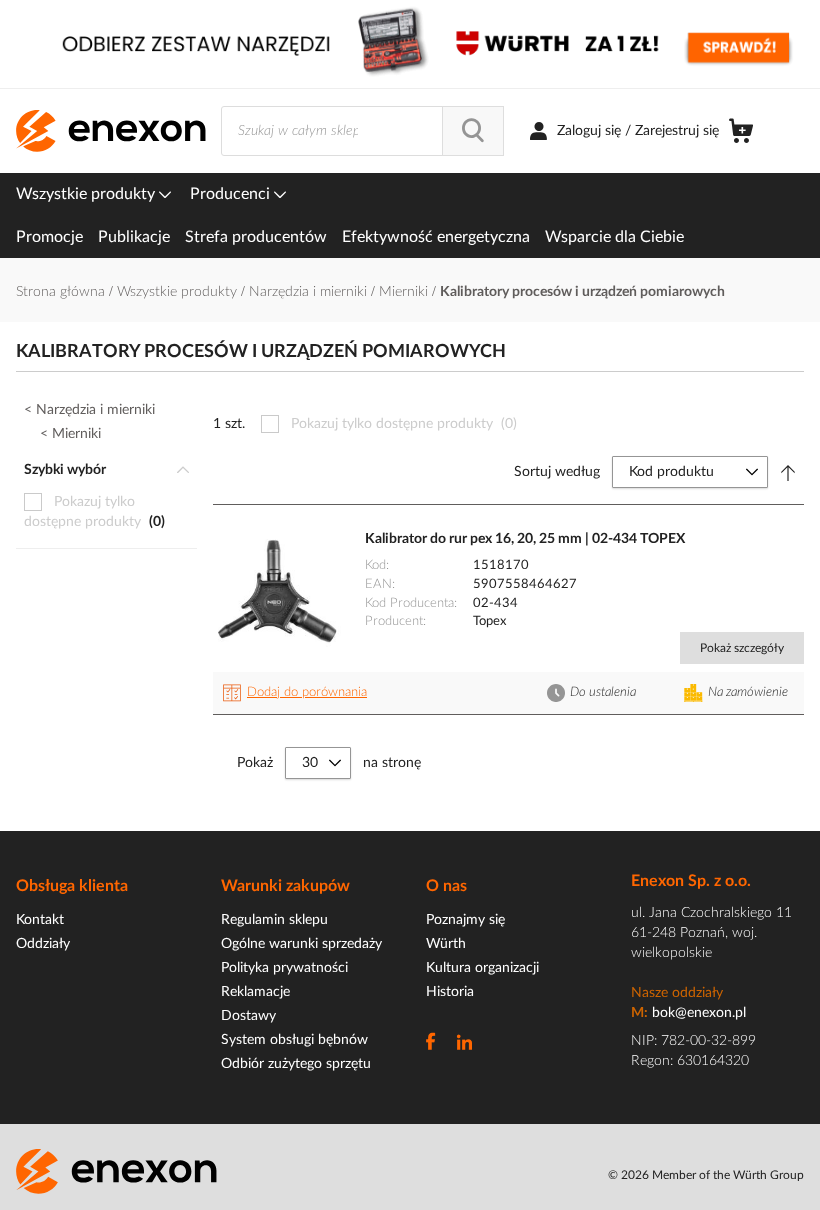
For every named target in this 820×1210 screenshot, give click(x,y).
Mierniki (405, 292)
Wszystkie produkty (87, 194)
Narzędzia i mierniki (310, 292)
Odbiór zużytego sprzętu (296, 1064)
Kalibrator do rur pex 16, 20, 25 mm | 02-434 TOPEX (525, 539)
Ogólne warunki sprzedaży (301, 944)
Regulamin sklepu (274, 920)
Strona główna (62, 292)
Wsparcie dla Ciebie (614, 237)
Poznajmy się (465, 920)
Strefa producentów (256, 237)
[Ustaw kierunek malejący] (788, 472)
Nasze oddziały (677, 993)
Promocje (49, 237)
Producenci (232, 194)
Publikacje (134, 237)
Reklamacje (255, 992)
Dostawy (248, 1016)
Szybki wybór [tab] (65, 470)
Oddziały (43, 944)
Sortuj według (557, 472)
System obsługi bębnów (294, 1040)
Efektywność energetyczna (436, 237)
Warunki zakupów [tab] (285, 886)
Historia (450, 992)
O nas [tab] (446, 886)
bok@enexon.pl (699, 1013)
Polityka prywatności (284, 968)
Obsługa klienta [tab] (72, 886)
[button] (298, 693)
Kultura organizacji (482, 968)
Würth (446, 944)
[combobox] (362, 131)
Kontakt (40, 920)
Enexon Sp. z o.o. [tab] (691, 881)
